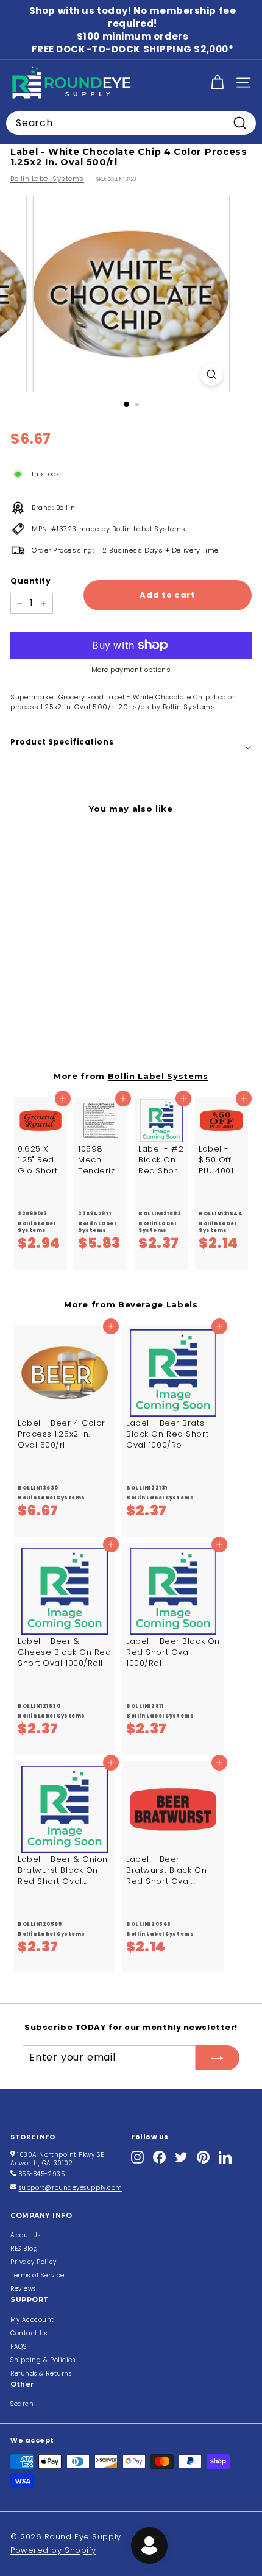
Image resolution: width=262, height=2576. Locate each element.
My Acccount (32, 2320)
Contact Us (29, 2333)
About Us (25, 2235)
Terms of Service (37, 2275)
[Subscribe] (218, 2058)
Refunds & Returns (41, 2373)
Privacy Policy (34, 2262)
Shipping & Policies (43, 2360)
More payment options (131, 670)
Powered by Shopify (53, 2550)
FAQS (18, 2347)
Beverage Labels (158, 1304)
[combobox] (131, 123)
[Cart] (217, 83)
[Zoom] (211, 374)
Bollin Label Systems (47, 179)
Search (22, 2404)
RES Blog (24, 2249)
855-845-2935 (42, 2174)
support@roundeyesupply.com (71, 2188)
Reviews (23, 2289)
